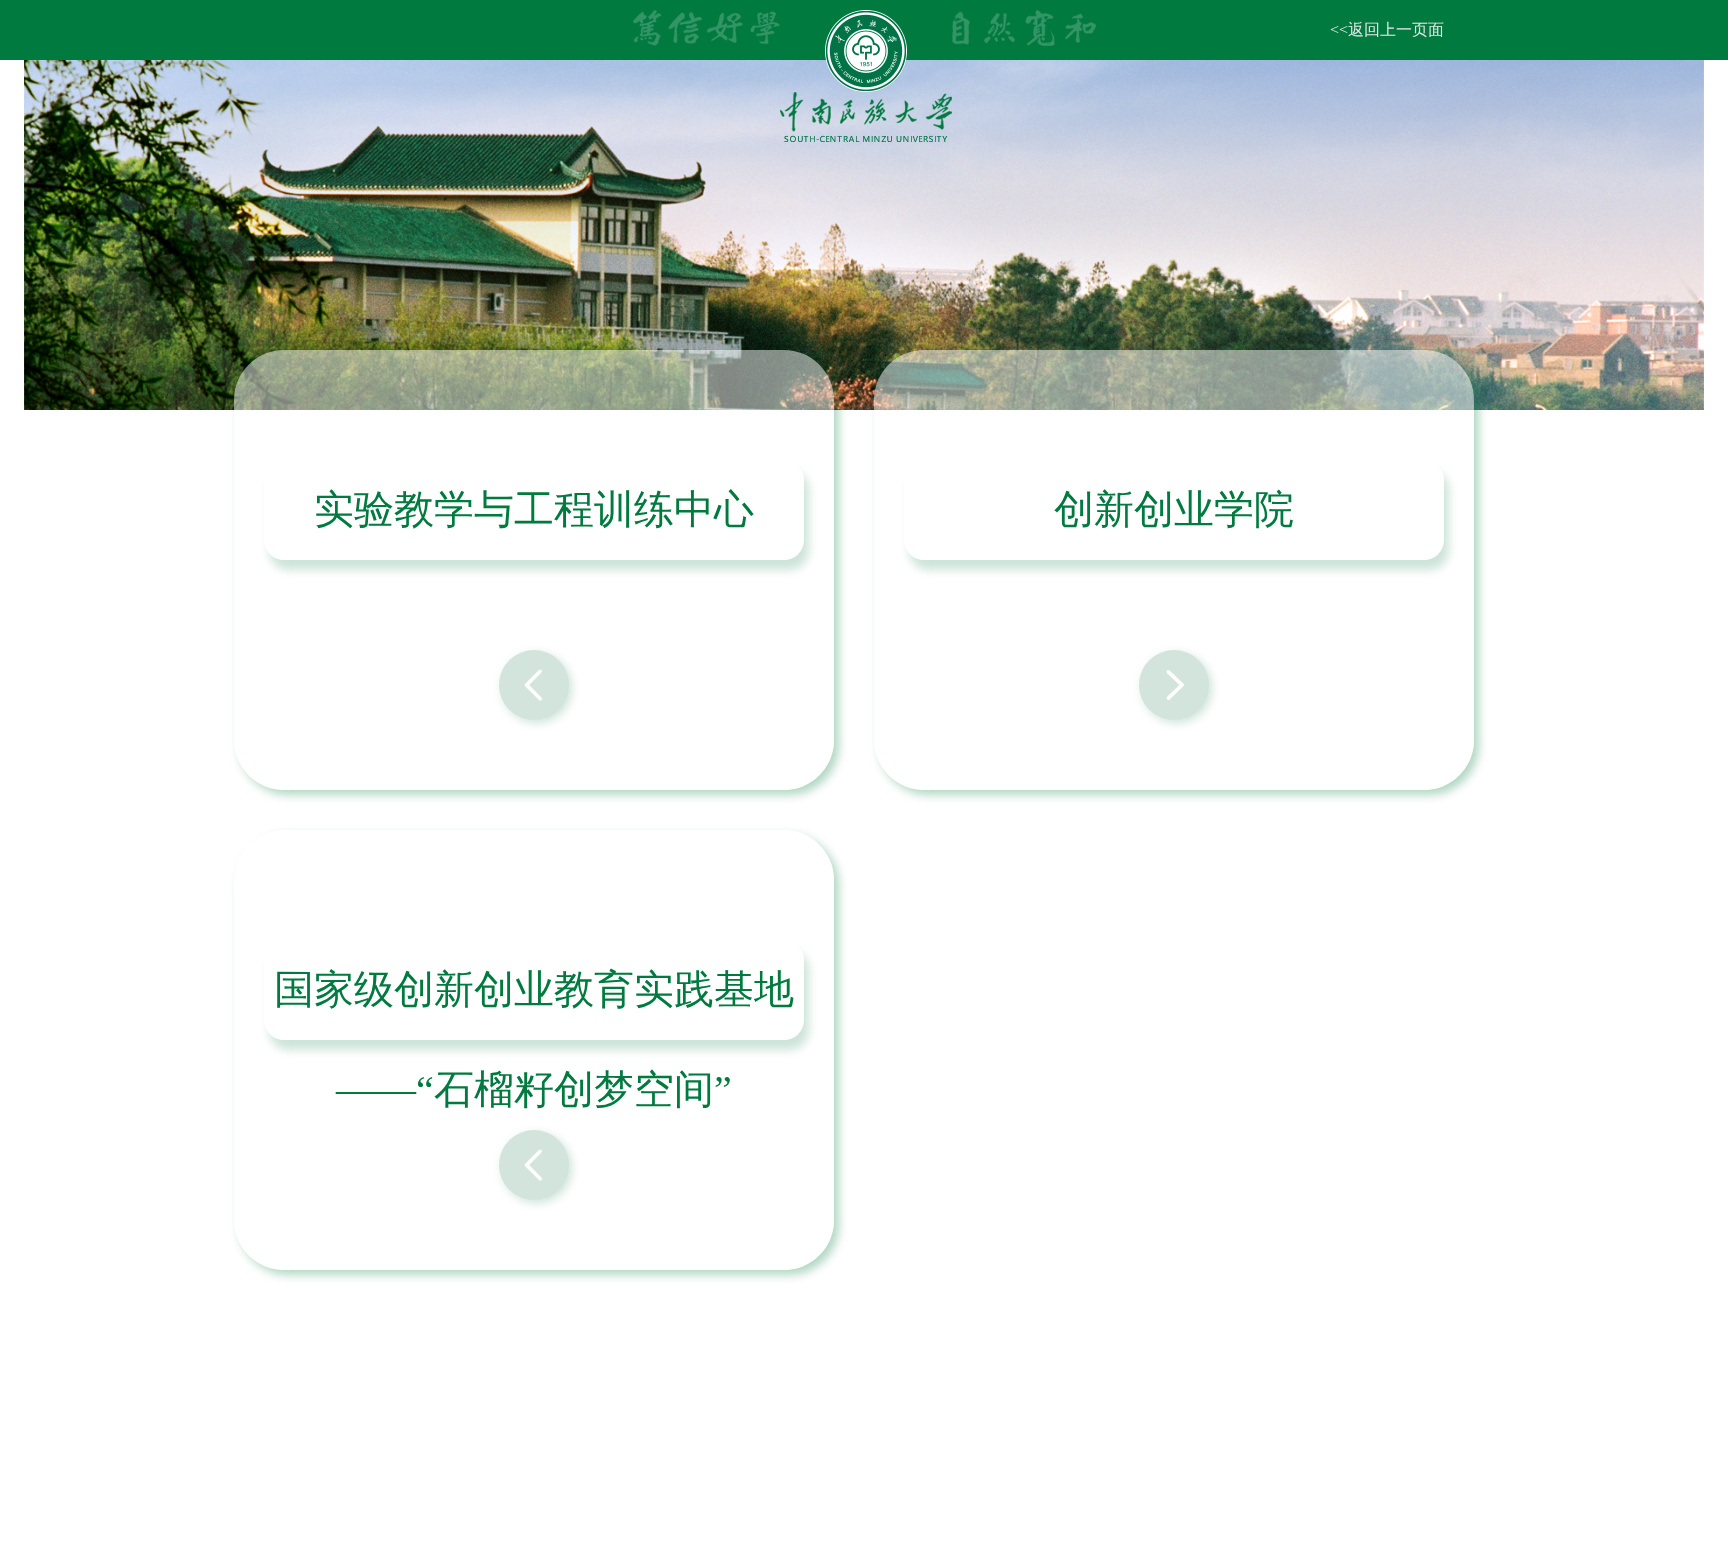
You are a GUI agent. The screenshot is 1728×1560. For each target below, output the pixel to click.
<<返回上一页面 (1387, 29)
